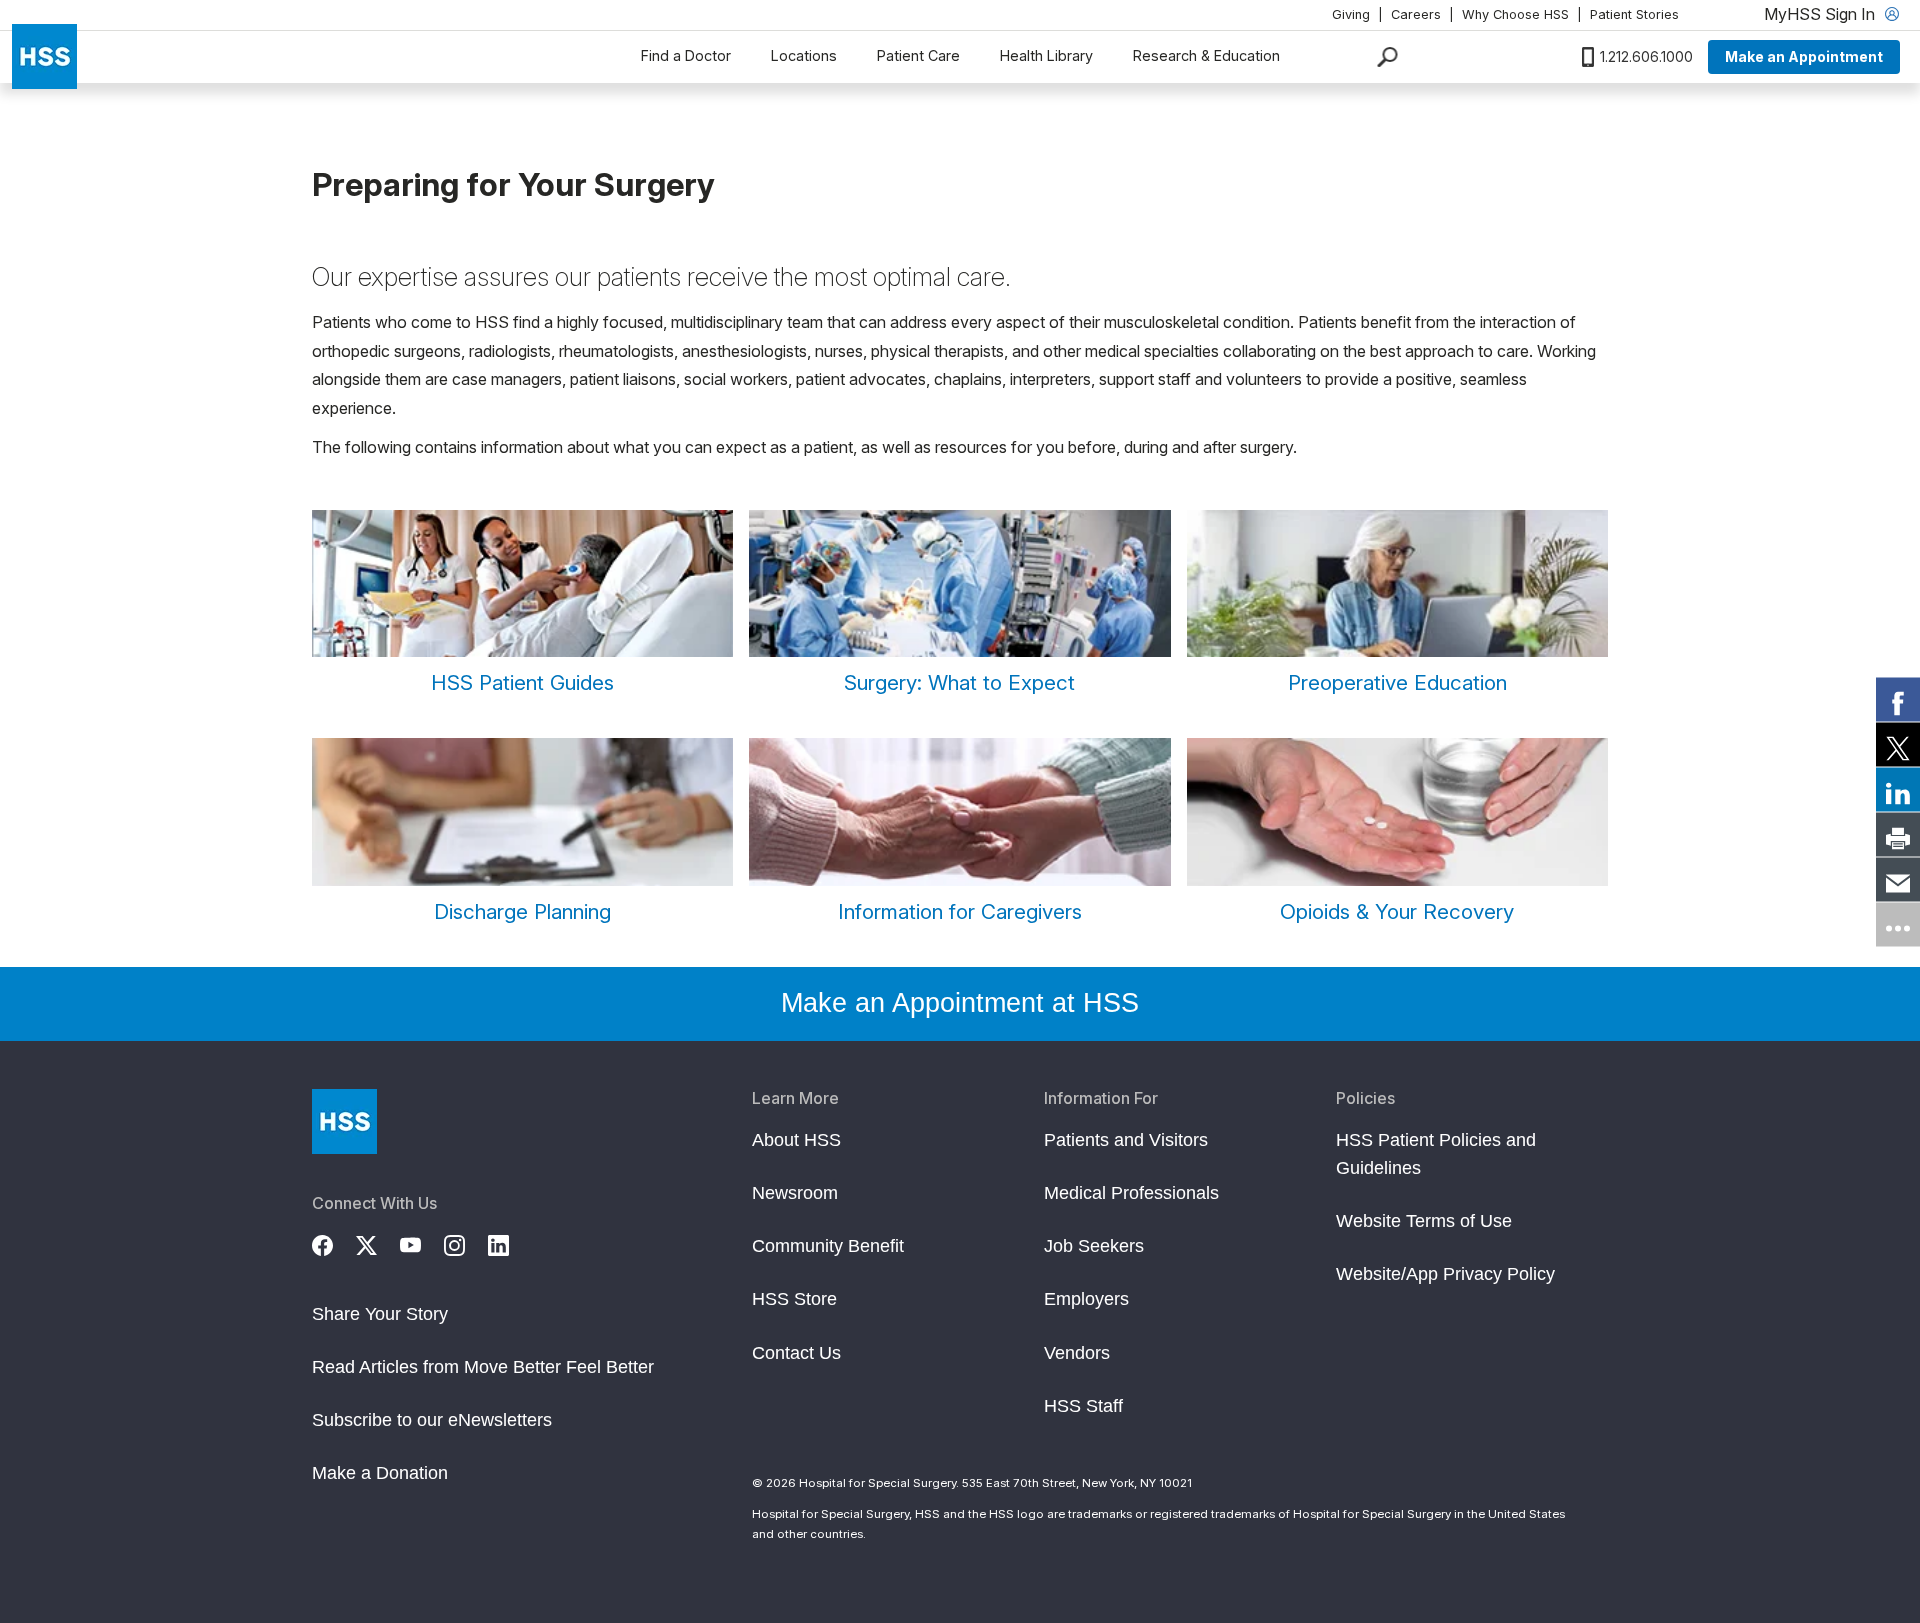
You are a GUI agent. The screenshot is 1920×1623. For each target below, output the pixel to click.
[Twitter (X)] (378, 1243)
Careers (1416, 14)
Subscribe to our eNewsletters (432, 1420)
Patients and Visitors (1126, 1140)
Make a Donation (380, 1473)
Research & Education (1206, 55)
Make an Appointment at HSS (960, 1003)
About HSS (796, 1140)
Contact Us (796, 1353)
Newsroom (795, 1193)
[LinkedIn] (510, 1243)
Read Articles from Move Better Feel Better (483, 1367)
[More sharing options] (1898, 924)
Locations (804, 55)
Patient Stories (1634, 14)
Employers (1086, 1299)
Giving (1351, 14)
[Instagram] (466, 1243)
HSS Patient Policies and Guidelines (1436, 1154)
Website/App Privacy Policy (1445, 1274)
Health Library (1046, 55)
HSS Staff (1083, 1406)
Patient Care (918, 55)
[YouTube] (422, 1243)
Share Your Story (380, 1314)
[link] (1898, 699)
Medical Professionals (1131, 1193)
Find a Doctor (686, 55)
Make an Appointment (1804, 56)
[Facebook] (334, 1243)
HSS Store (794, 1299)
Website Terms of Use (1424, 1221)
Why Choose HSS (1515, 14)
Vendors (1077, 1353)
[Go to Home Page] (344, 1121)
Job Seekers (1094, 1246)
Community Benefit (828, 1246)
